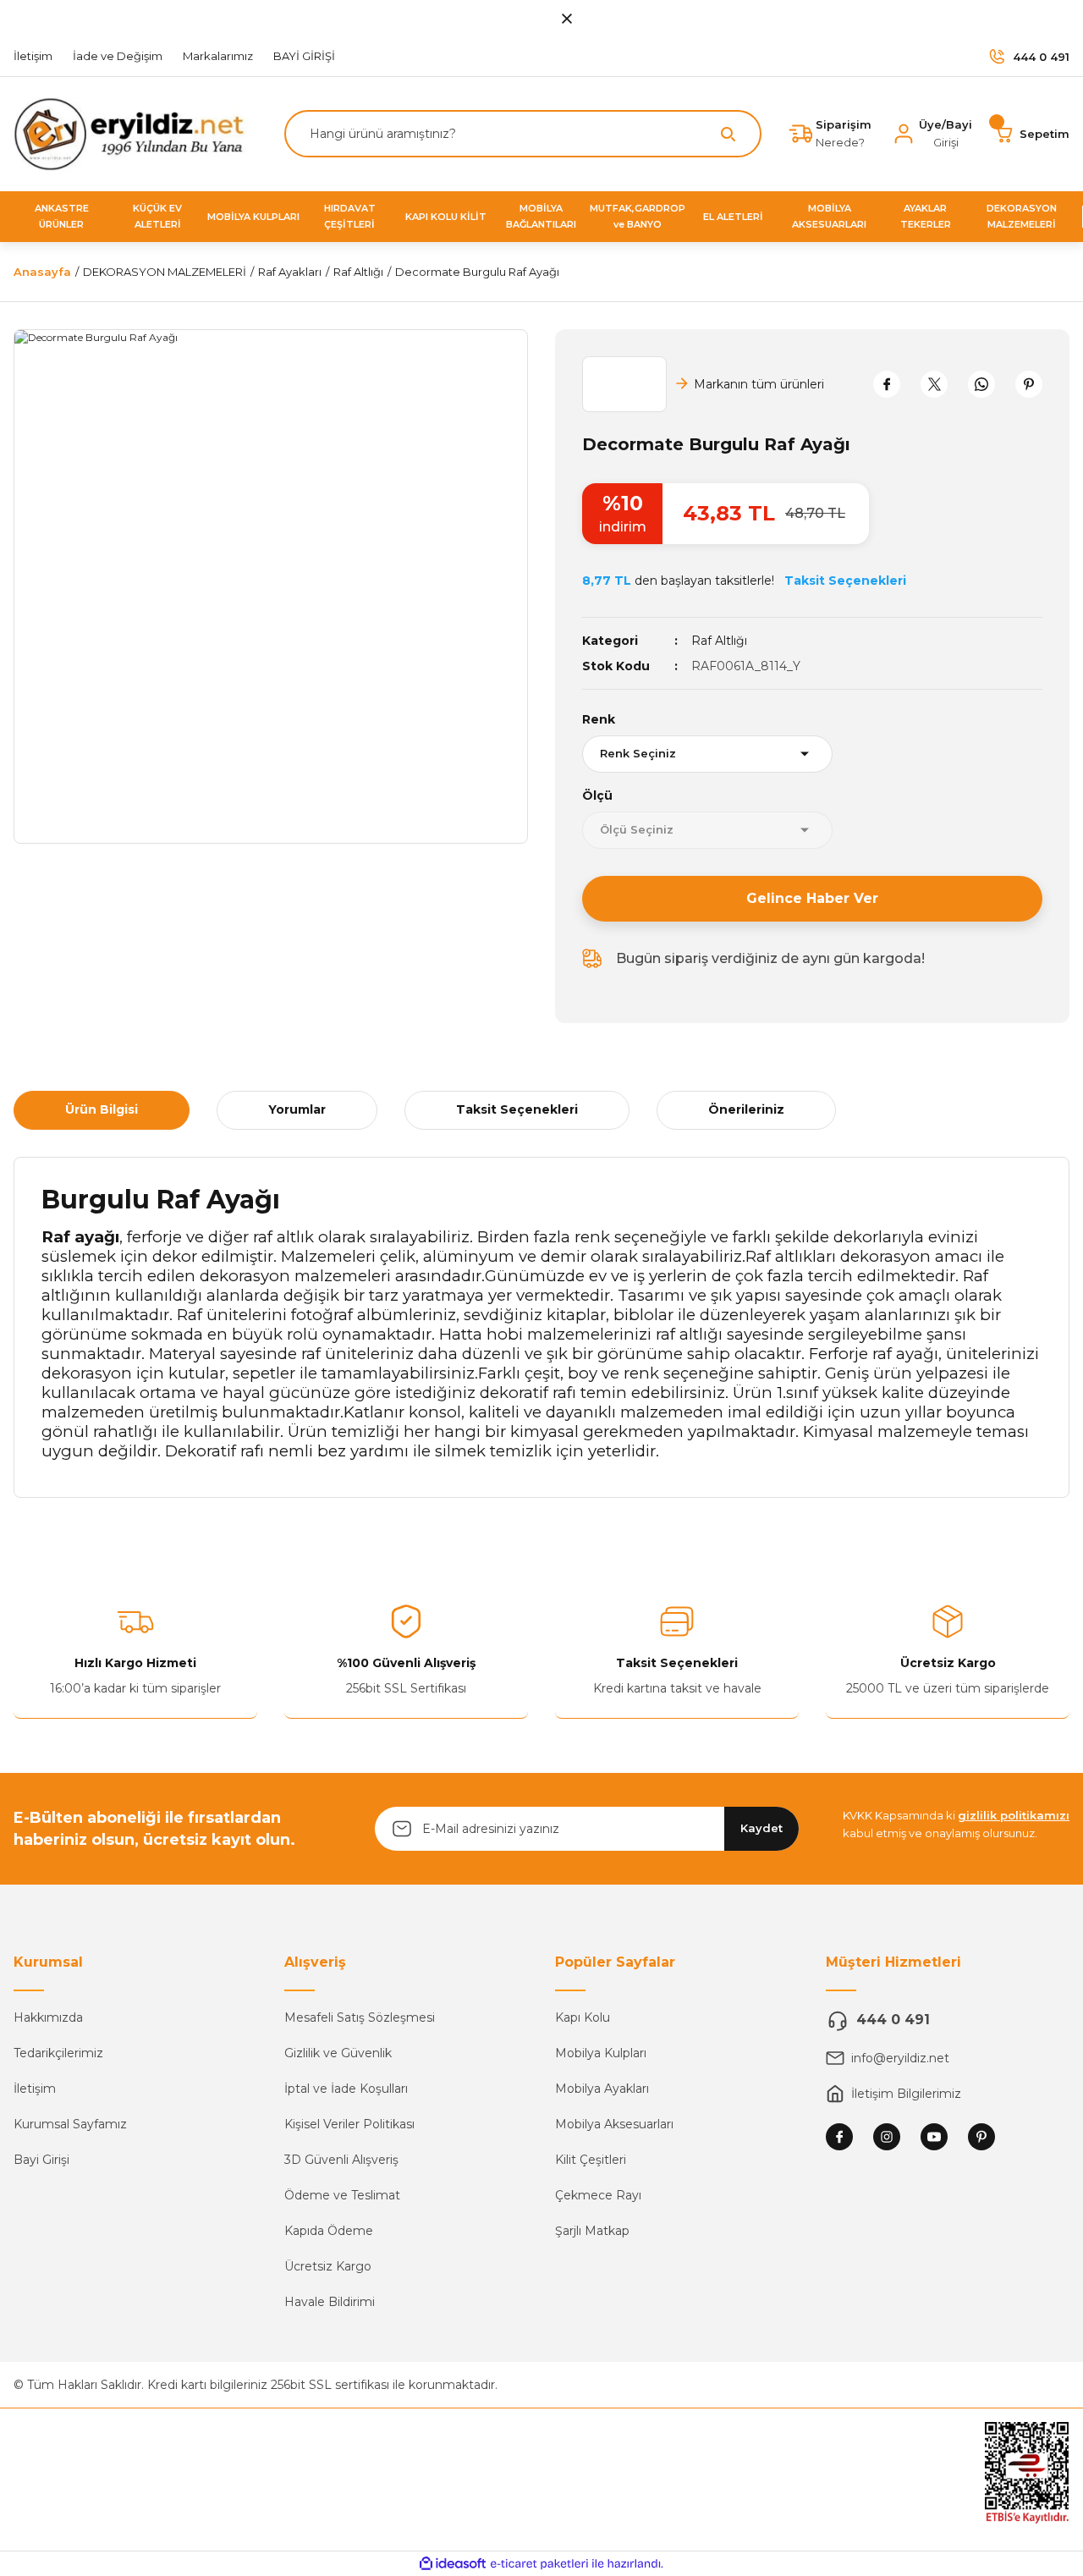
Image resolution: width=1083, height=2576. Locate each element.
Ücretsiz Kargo (328, 2266)
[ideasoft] (453, 2564)
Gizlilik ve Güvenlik (338, 2053)
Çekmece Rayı (598, 2195)
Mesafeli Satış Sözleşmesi (360, 2017)
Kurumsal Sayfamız (70, 2124)
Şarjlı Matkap (592, 2231)
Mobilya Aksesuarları (614, 2124)
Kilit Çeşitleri (591, 2160)
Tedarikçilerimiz (58, 2053)
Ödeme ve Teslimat (342, 2195)
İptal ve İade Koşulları (346, 2089)
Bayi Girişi (41, 2160)
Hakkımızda (48, 2017)
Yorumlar (297, 1109)
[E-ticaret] (539, 2564)
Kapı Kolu (583, 2017)
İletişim (35, 2089)
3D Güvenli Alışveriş (341, 2160)
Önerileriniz (746, 1109)
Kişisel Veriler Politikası (349, 2124)
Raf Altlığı (719, 641)
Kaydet (761, 1828)
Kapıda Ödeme (329, 2231)
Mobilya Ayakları (602, 2089)
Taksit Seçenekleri (517, 1109)
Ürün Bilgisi (102, 1109)
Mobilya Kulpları (601, 2053)
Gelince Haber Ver (812, 898)
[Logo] (135, 133)
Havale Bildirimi (330, 2302)
